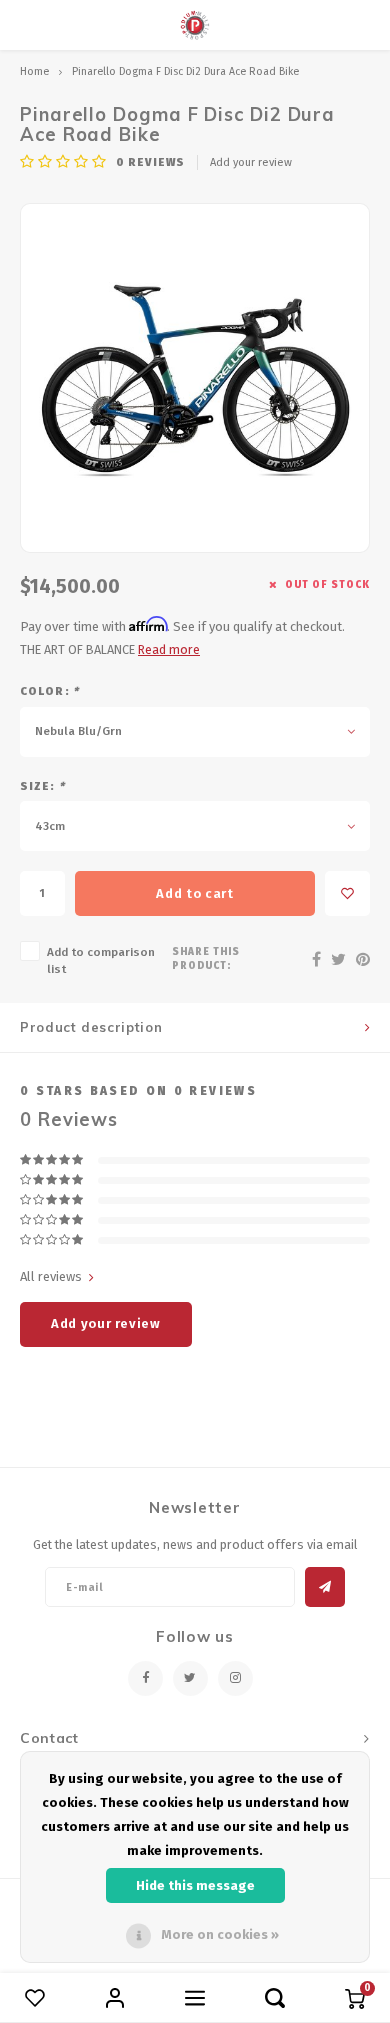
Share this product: (206, 959)
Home (34, 71)
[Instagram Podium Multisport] (235, 1678)
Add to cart (194, 893)
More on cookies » (220, 1934)
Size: (42, 786)
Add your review (251, 162)
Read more (169, 649)
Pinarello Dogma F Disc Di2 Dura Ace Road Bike (185, 71)
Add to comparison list (101, 960)
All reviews (51, 1276)
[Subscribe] (325, 1587)
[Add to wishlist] (347, 893)
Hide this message (195, 1885)
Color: (49, 691)
